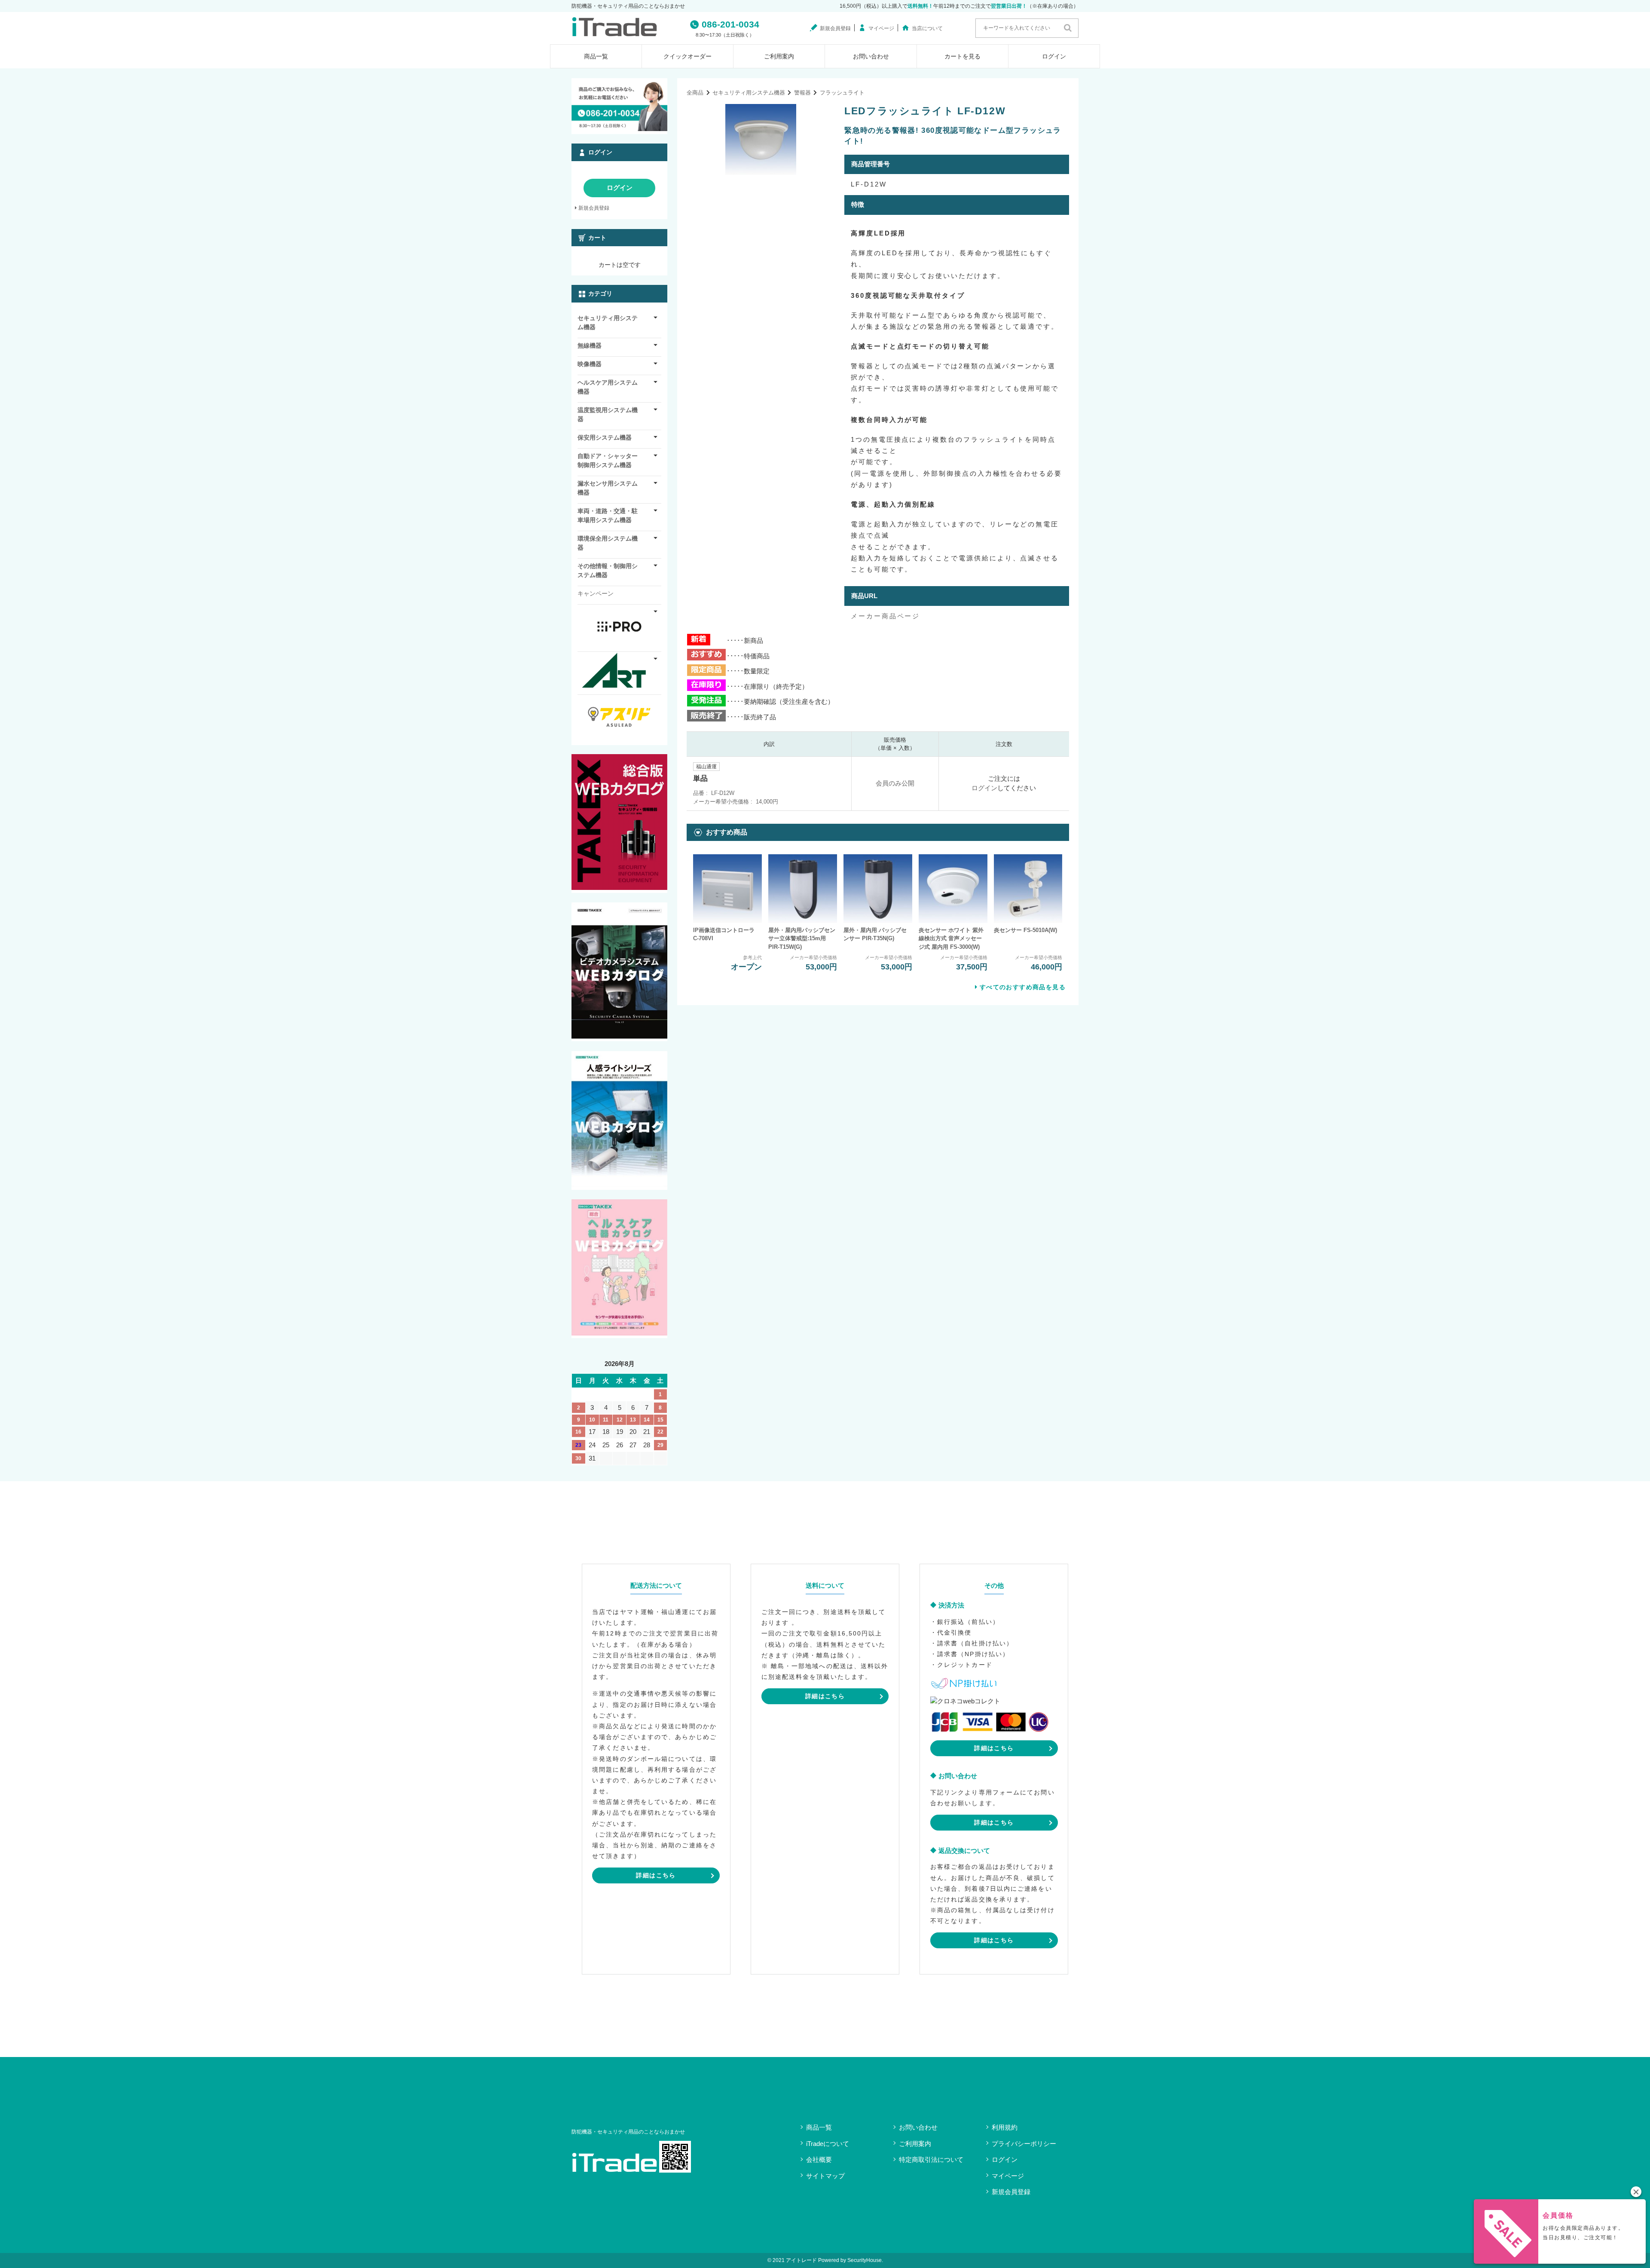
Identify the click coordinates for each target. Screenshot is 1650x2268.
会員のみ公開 (895, 783)
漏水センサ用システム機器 (608, 488)
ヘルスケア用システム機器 (608, 387)
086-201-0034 (730, 24)
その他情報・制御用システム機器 (608, 570)
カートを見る (962, 56)
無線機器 (590, 345)
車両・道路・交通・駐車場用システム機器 (608, 515)
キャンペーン (596, 593)
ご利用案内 (779, 56)
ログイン (1054, 56)
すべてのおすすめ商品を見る (1023, 987)
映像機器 (590, 364)
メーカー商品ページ (885, 616)
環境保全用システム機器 (608, 543)
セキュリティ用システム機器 (749, 93)
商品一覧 (596, 56)
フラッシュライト (842, 93)
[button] (1636, 2192)
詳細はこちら (656, 1875)
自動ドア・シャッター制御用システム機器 (608, 460)
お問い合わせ (871, 56)
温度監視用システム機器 (608, 414)
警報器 (802, 93)
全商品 (695, 93)
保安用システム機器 (605, 437)
